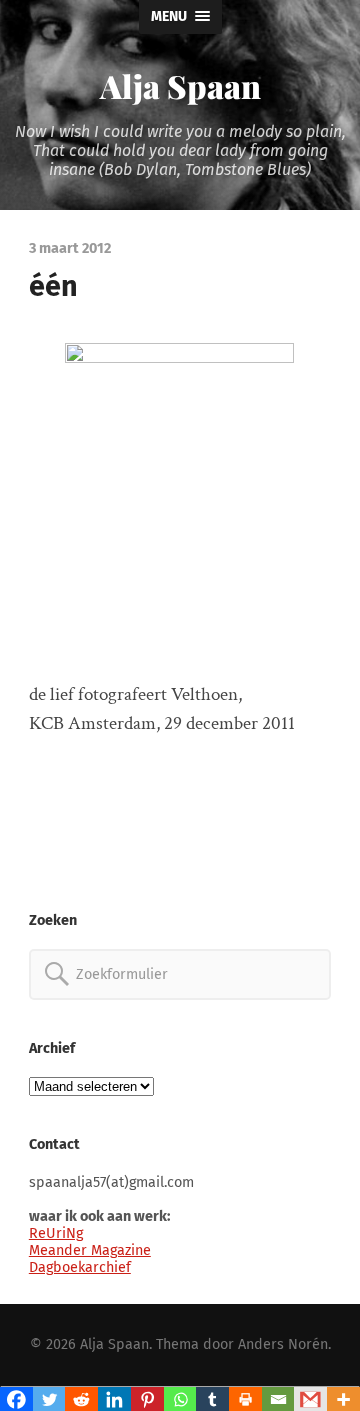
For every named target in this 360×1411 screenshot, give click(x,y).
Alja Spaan (180, 85)
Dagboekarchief (80, 1267)
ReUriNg (56, 1233)
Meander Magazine (90, 1250)
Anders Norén (283, 1344)
